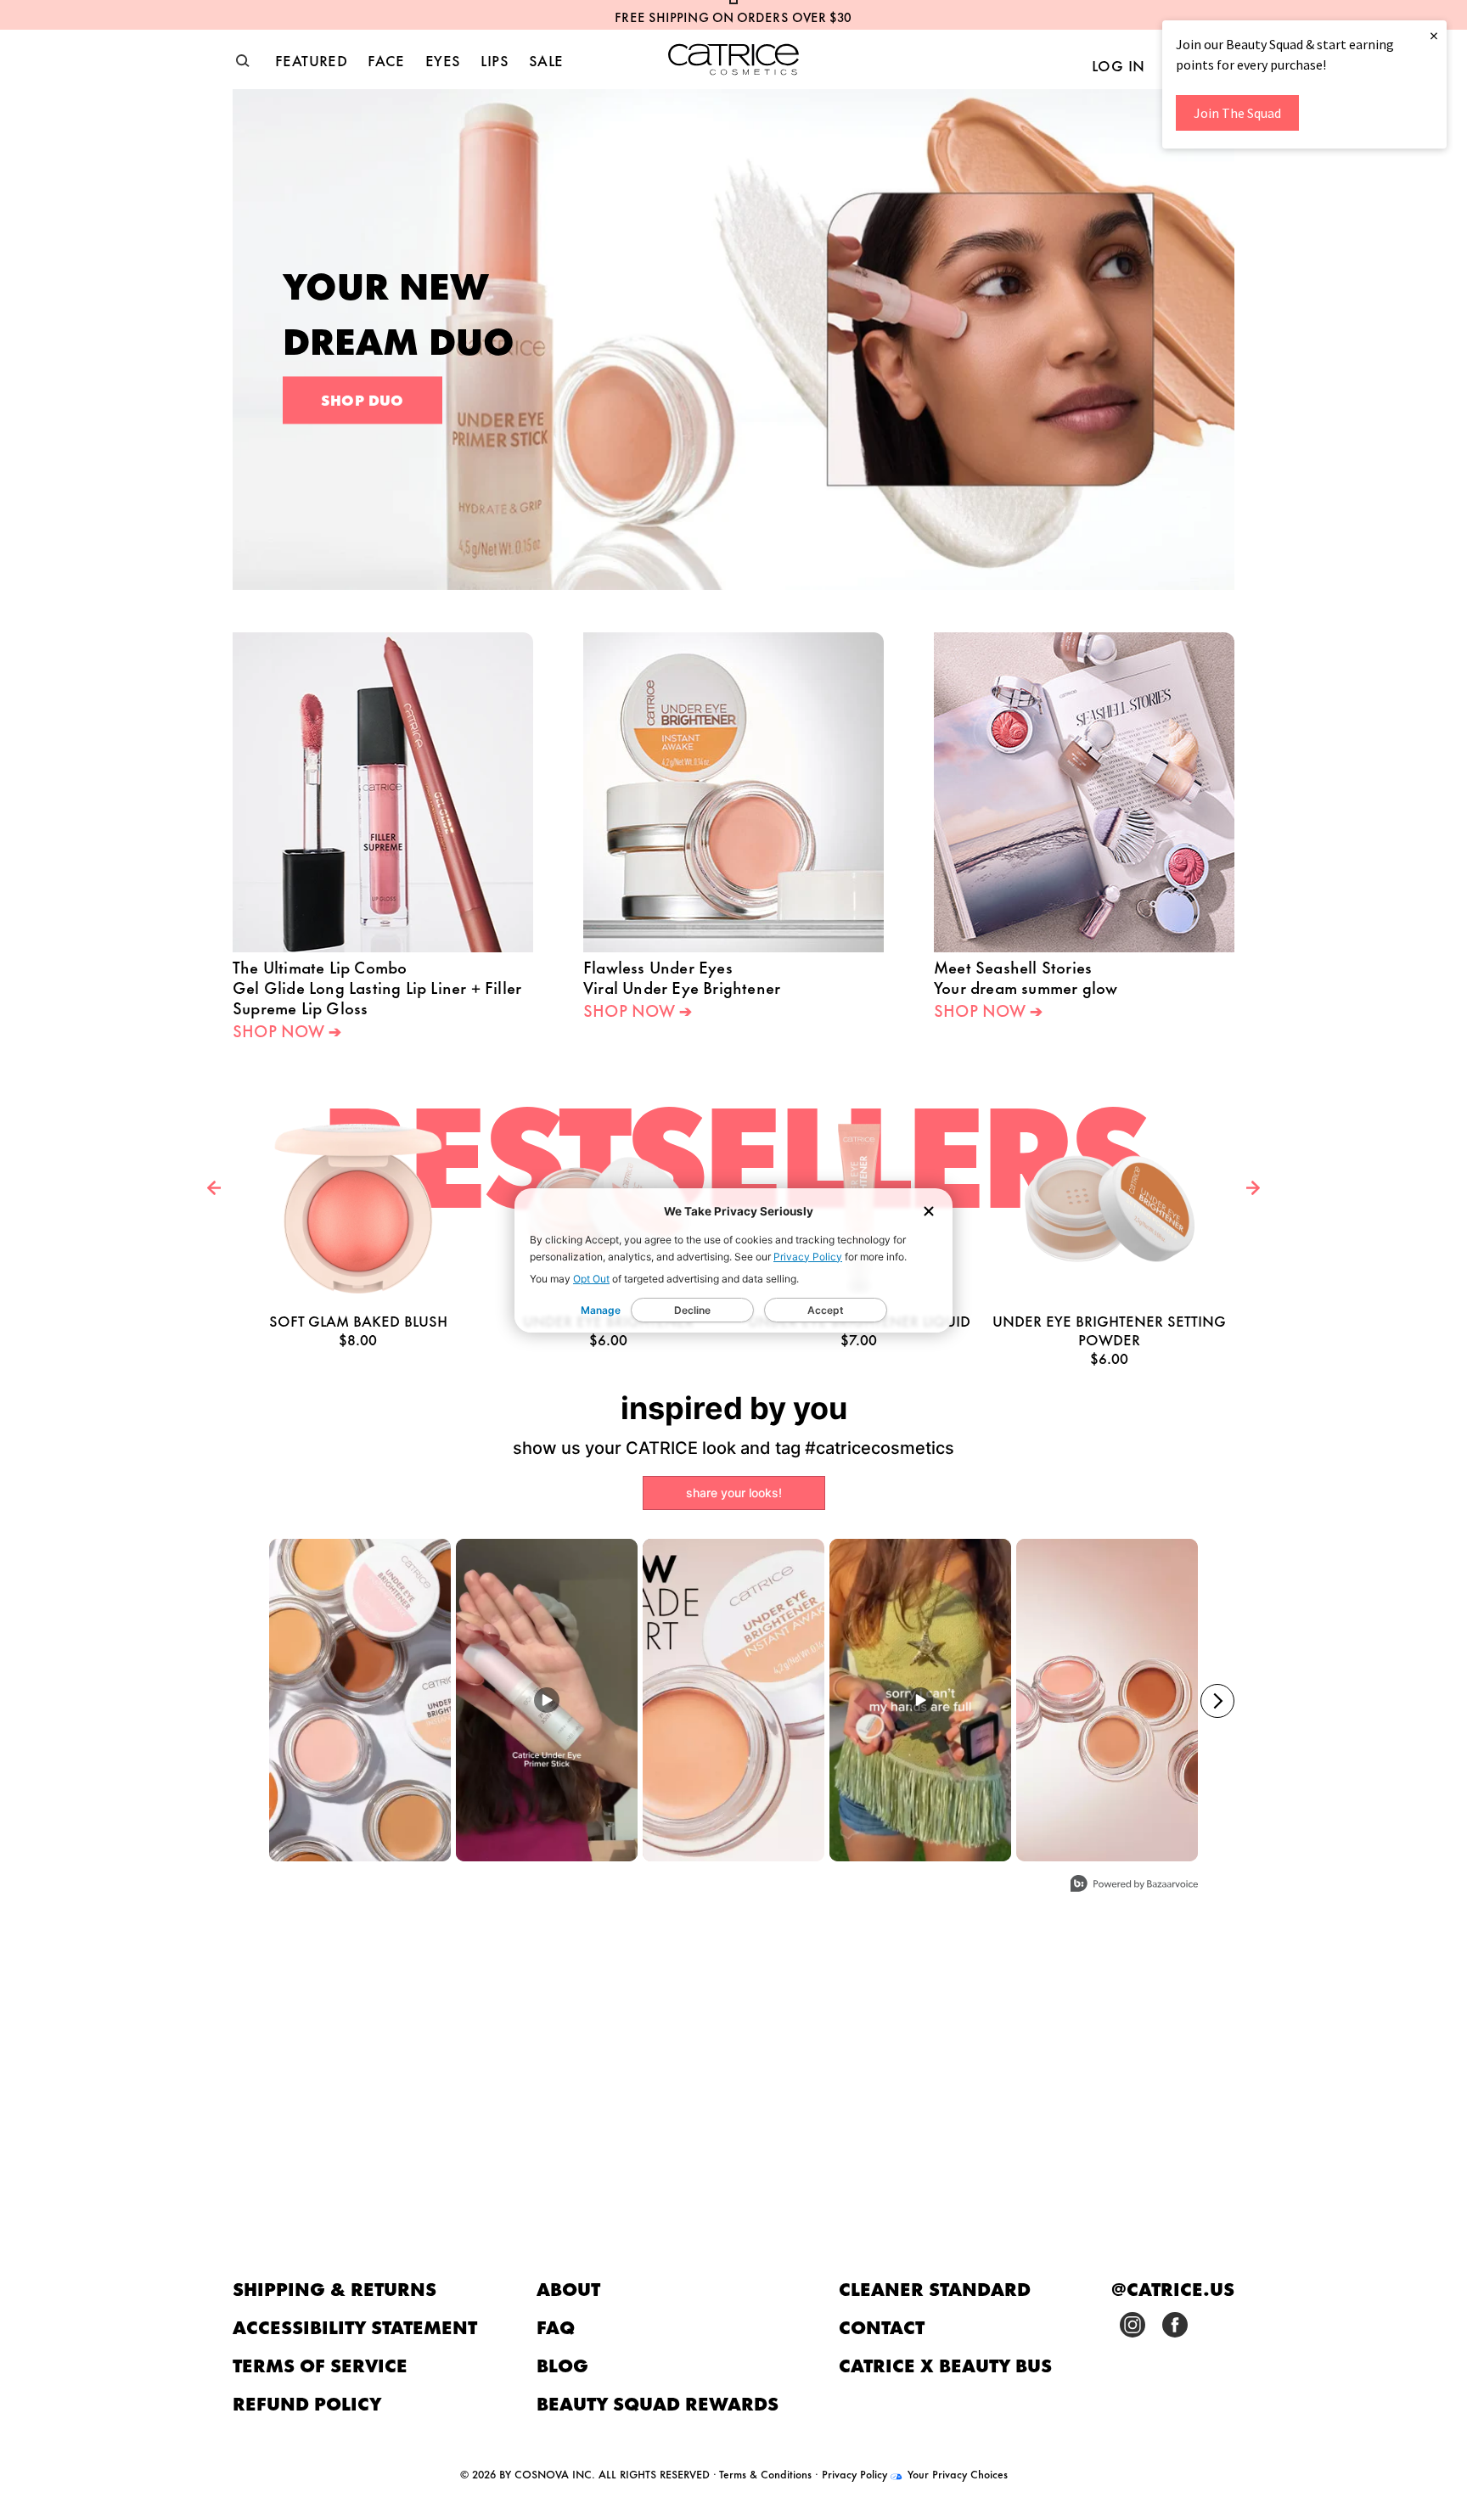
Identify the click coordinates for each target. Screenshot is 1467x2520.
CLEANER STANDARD (935, 2288)
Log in (1118, 65)
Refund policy (307, 2402)
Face (386, 59)
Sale (546, 59)
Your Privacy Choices (956, 2473)
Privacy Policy (808, 1257)
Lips (495, 59)
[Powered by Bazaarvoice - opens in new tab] (1134, 1886)
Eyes (443, 59)
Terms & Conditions (765, 2473)
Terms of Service (320, 2364)
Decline (692, 1310)
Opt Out (591, 1279)
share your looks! (734, 1493)
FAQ (556, 2326)
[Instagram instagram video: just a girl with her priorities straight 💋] (920, 1700)
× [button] (1434, 35)
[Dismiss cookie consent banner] (929, 1212)
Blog (562, 2364)
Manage (601, 1310)
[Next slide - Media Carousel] (1217, 1701)
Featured (311, 59)
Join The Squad (1237, 113)
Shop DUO (363, 399)
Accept (826, 1310)
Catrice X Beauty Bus (945, 2364)
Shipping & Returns (334, 2288)
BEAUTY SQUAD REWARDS (658, 2402)
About (568, 2288)
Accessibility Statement (355, 2326)
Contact (882, 2326)
